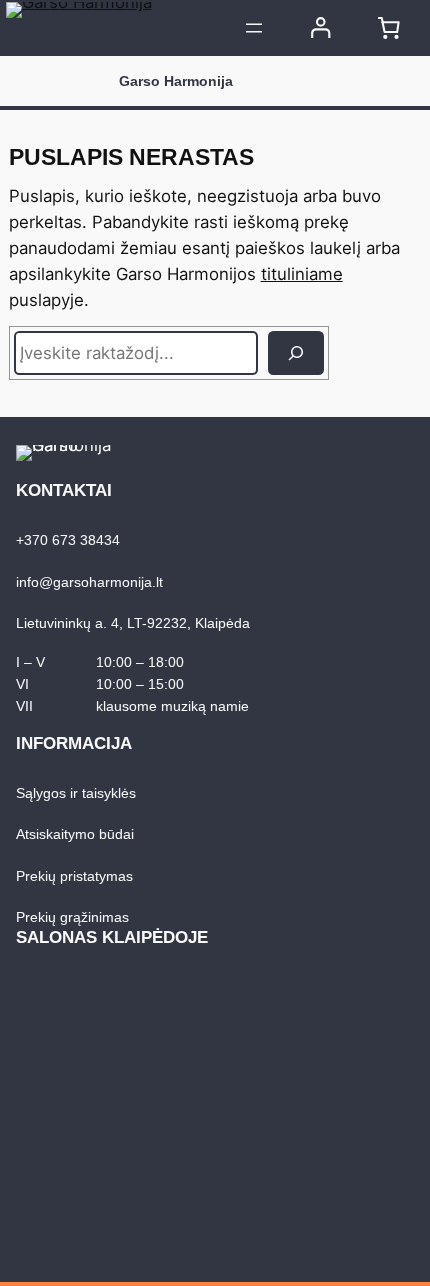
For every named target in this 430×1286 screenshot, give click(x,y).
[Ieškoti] (296, 353)
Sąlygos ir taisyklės (76, 793)
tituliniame (302, 274)
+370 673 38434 (68, 540)
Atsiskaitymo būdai (75, 834)
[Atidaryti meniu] (254, 28)
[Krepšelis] (389, 28)
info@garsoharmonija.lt (89, 582)
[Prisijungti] (321, 28)
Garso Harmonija (176, 81)
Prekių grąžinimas (72, 917)
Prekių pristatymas (74, 876)
